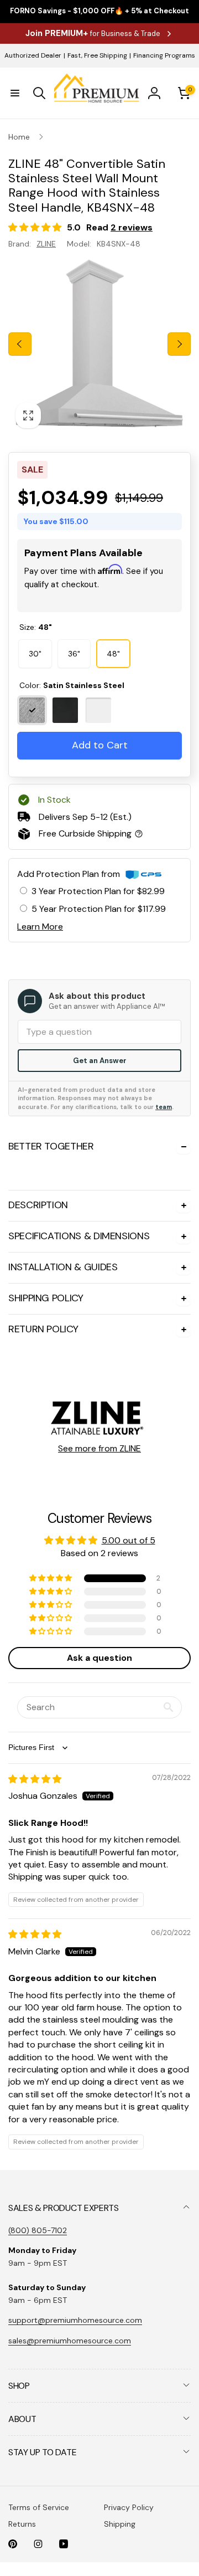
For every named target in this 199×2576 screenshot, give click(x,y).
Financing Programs (164, 55)
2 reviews (132, 227)
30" (35, 666)
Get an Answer (100, 1073)
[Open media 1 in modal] (99, 344)
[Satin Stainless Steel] (32, 723)
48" (113, 666)
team (164, 1120)
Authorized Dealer (33, 55)
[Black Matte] (65, 723)
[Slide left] (20, 344)
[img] (35, 2146)
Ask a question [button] (99, 2025)
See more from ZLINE (99, 1815)
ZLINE (46, 244)
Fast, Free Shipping (97, 55)
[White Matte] (98, 723)
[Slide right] (179, 344)
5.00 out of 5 (129, 1907)
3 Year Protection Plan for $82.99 (98, 904)
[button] (15, 93)
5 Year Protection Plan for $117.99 (99, 922)
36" (74, 666)
